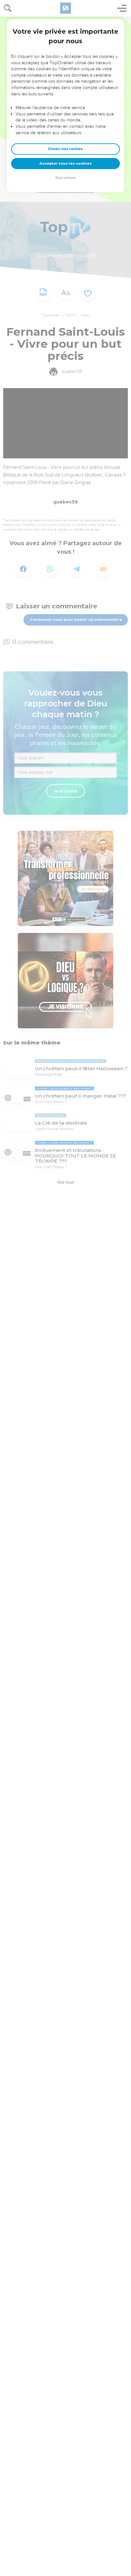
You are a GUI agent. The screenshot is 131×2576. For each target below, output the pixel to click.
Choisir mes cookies (65, 149)
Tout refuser (65, 178)
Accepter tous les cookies (65, 163)
